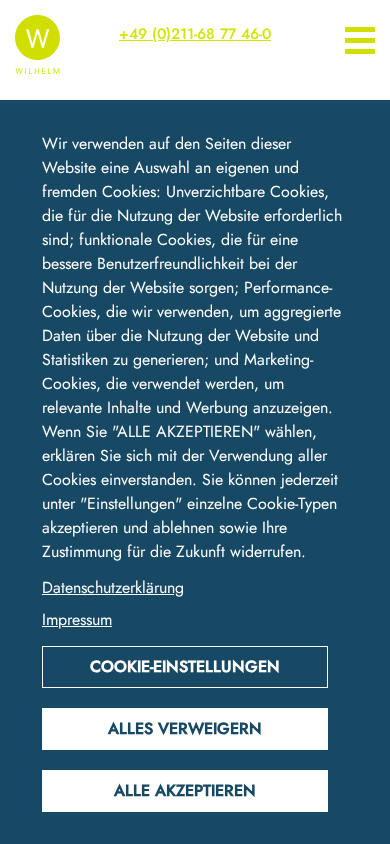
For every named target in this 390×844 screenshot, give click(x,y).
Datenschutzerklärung (113, 587)
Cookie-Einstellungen (185, 666)
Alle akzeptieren (185, 790)
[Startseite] (37, 42)
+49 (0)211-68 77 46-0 (195, 34)
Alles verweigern (185, 728)
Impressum (77, 619)
